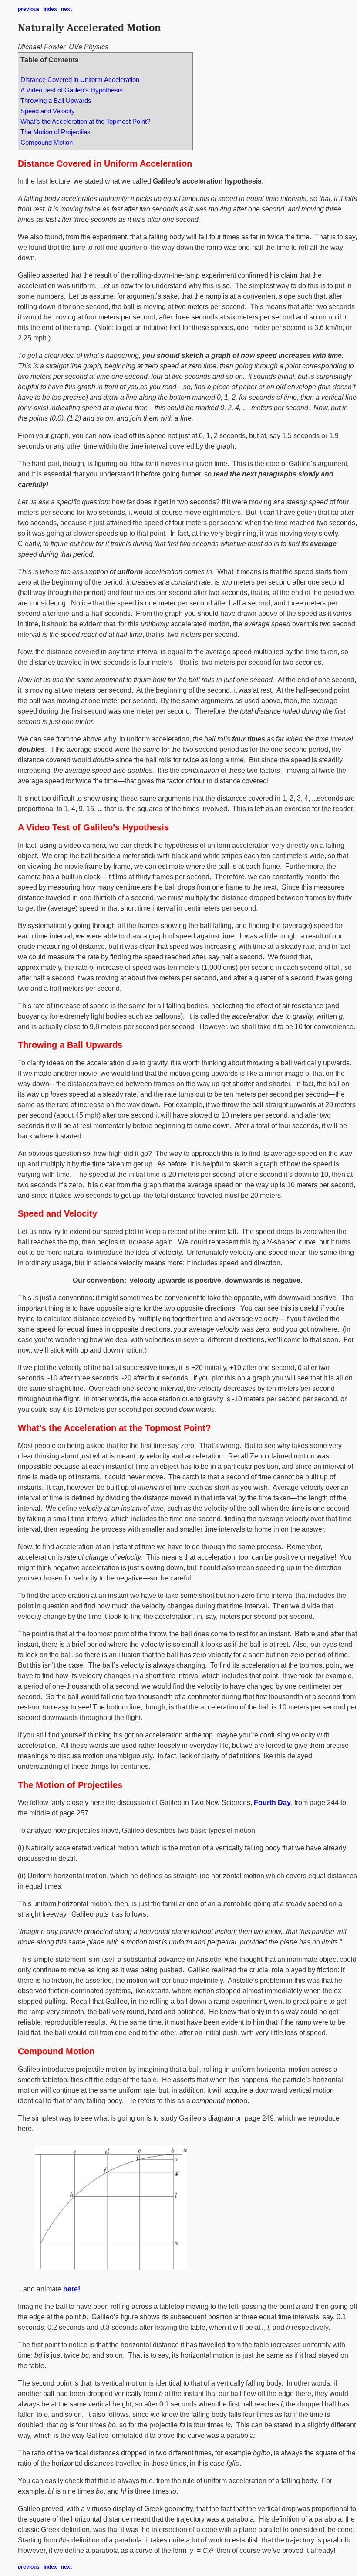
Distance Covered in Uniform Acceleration (80, 80)
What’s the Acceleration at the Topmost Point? (85, 122)
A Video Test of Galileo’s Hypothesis (72, 90)
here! (72, 2289)
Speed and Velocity (48, 111)
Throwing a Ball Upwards (56, 101)
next (66, 9)
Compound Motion (47, 143)
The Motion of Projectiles (56, 132)
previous (29, 9)
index (50, 9)
